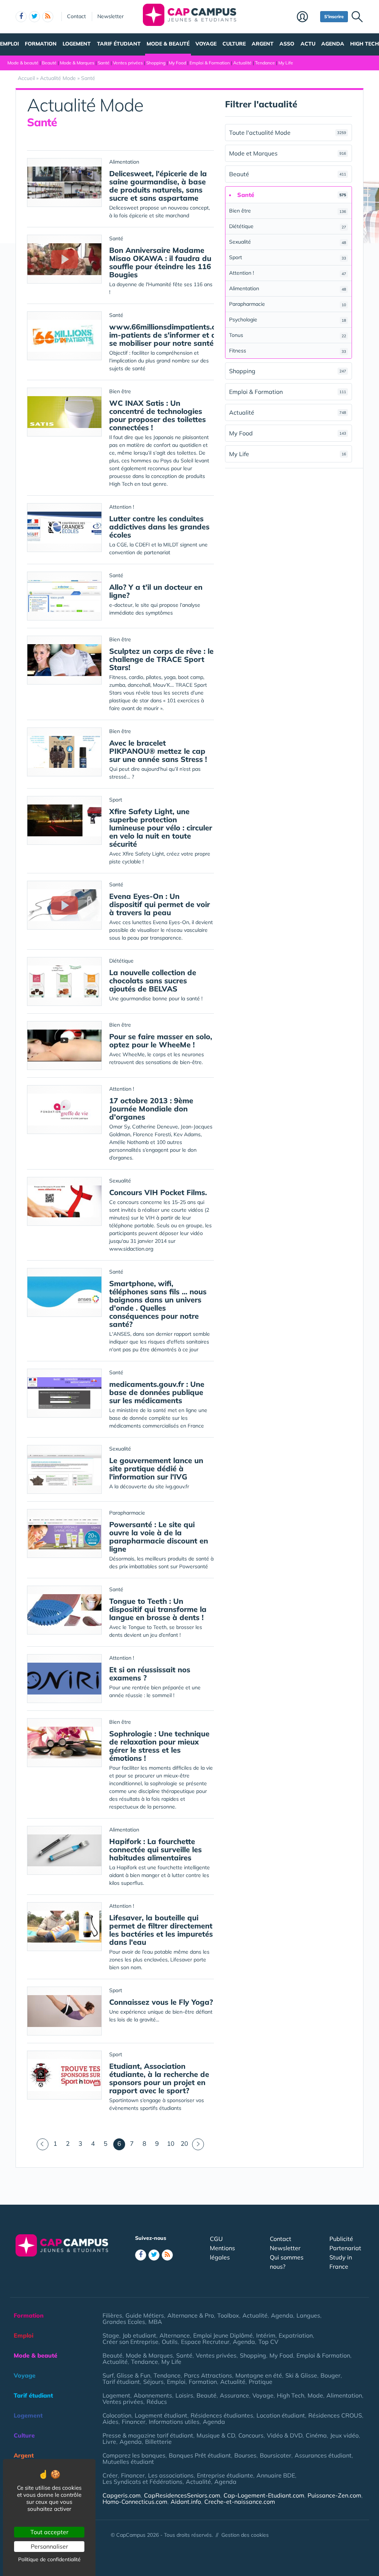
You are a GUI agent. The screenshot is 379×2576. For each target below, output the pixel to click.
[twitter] (34, 17)
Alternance (175, 2335)
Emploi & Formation (210, 63)
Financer (134, 2422)
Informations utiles (174, 2422)
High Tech (365, 44)
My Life (286, 63)
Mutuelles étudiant (128, 2462)
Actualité (242, 63)
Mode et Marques (288, 153)
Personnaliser (49, 2546)
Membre (307, 17)
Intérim (266, 2335)
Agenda (333, 44)
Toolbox (228, 2315)
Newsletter (110, 16)
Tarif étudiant (119, 44)
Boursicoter (276, 2455)
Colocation (117, 2415)
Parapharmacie (288, 304)
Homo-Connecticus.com (135, 2502)
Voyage (206, 44)
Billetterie (158, 2442)
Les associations (171, 2475)
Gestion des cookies (245, 2535)
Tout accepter (49, 2532)
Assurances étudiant (323, 2455)
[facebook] (21, 17)
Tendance (265, 63)
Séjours (153, 2382)
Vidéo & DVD (285, 2435)
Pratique (261, 2382)
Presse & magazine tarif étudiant (148, 2435)
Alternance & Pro (191, 2315)
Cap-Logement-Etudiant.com (264, 2495)
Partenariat (345, 2248)
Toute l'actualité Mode (288, 133)
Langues (308, 2315)
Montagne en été (259, 2375)
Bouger (331, 2375)
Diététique (288, 226)
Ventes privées (128, 63)
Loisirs (184, 2395)
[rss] (48, 17)
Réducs (157, 2402)
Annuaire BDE (276, 2475)
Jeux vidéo (344, 2435)
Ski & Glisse (301, 2375)
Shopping (156, 63)
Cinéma (316, 2435)
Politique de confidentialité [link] (49, 2559)
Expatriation (296, 2335)
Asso (287, 44)
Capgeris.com (122, 2495)
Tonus (288, 335)
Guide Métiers (145, 2315)
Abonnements (153, 2395)
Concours (251, 2435)
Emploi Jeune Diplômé (223, 2335)
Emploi (9, 44)
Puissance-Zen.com (334, 2495)
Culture (234, 44)
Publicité (341, 2239)
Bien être (288, 211)
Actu (308, 44)
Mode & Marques (77, 63)
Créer (110, 2475)
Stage (111, 2335)
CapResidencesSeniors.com (182, 2495)
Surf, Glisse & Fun (126, 2375)
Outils (170, 2342)
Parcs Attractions (208, 2375)
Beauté (49, 63)
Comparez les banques (134, 2455)
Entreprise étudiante (225, 2475)
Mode (315, 2395)
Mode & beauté (168, 44)
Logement (77, 44)
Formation (41, 44)
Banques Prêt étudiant (200, 2455)
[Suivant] (198, 2144)
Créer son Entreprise (130, 2342)
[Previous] (43, 2144)
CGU (216, 2239)
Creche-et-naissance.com (240, 2502)
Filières (112, 2315)
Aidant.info (186, 2502)
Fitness (288, 351)
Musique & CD (216, 2435)
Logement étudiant (161, 2415)
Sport (288, 257)
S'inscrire (334, 16)
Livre (109, 2442)
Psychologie (288, 320)
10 (171, 2143)
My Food (177, 63)
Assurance (234, 2395)
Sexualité (288, 242)
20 (184, 2143)
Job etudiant (139, 2335)
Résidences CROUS (335, 2415)
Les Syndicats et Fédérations (142, 2482)
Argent (263, 44)
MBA (155, 2322)
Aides (110, 2422)
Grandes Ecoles (124, 2322)
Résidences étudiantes (222, 2415)
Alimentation (288, 288)
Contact (76, 16)
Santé (104, 63)
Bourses (245, 2455)
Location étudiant (281, 2415)
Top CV (268, 2342)
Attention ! (288, 273)
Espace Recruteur (205, 2342)
